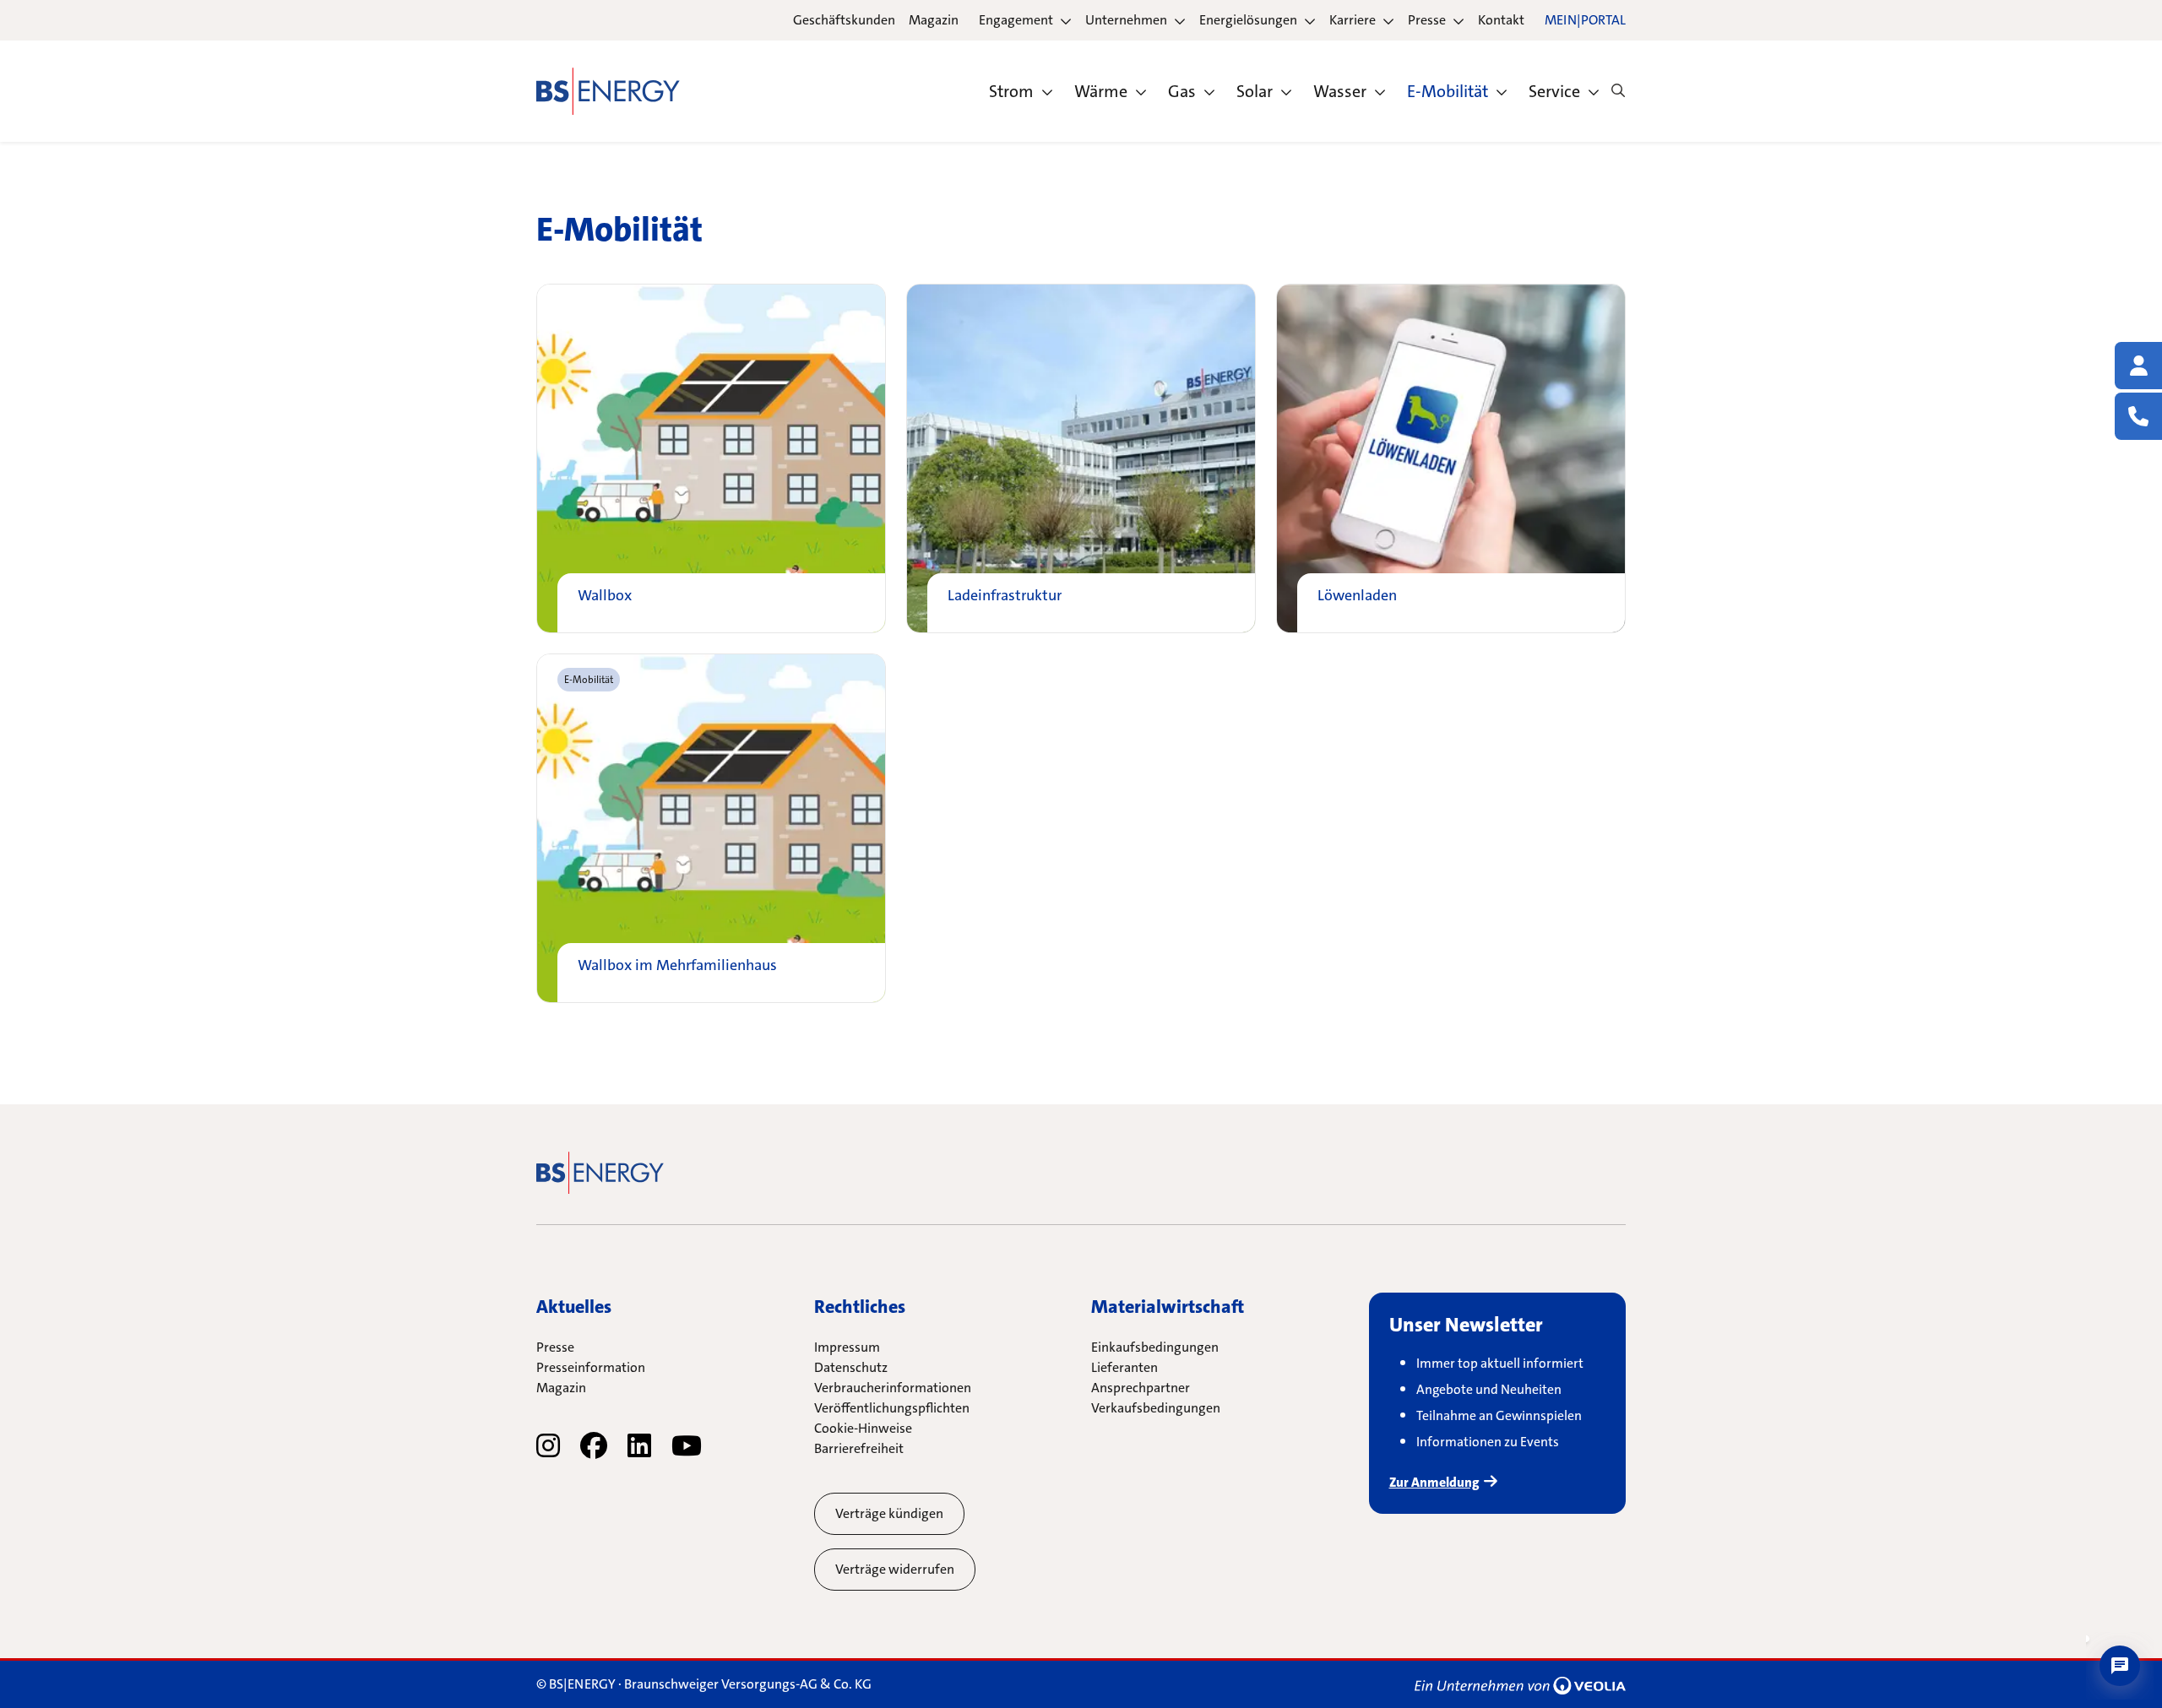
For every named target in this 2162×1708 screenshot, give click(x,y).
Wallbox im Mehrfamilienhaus (677, 966)
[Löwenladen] (1451, 458)
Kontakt (1501, 20)
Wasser (1340, 91)
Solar (1255, 91)
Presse (1427, 20)
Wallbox (605, 596)
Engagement (1016, 20)
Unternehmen (1126, 20)
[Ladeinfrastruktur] (1081, 458)
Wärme (1101, 91)
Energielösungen (1248, 20)
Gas (1182, 91)
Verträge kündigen (889, 1513)
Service (1554, 91)
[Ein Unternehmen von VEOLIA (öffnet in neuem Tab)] (1520, 1684)
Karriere (1353, 20)
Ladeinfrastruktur (1005, 596)
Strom (1011, 91)
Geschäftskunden (844, 20)
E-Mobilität (1448, 91)
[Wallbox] (711, 458)
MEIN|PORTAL (1585, 20)
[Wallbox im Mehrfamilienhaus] (711, 828)
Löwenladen (1357, 596)
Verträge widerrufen (895, 1569)
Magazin (934, 20)
